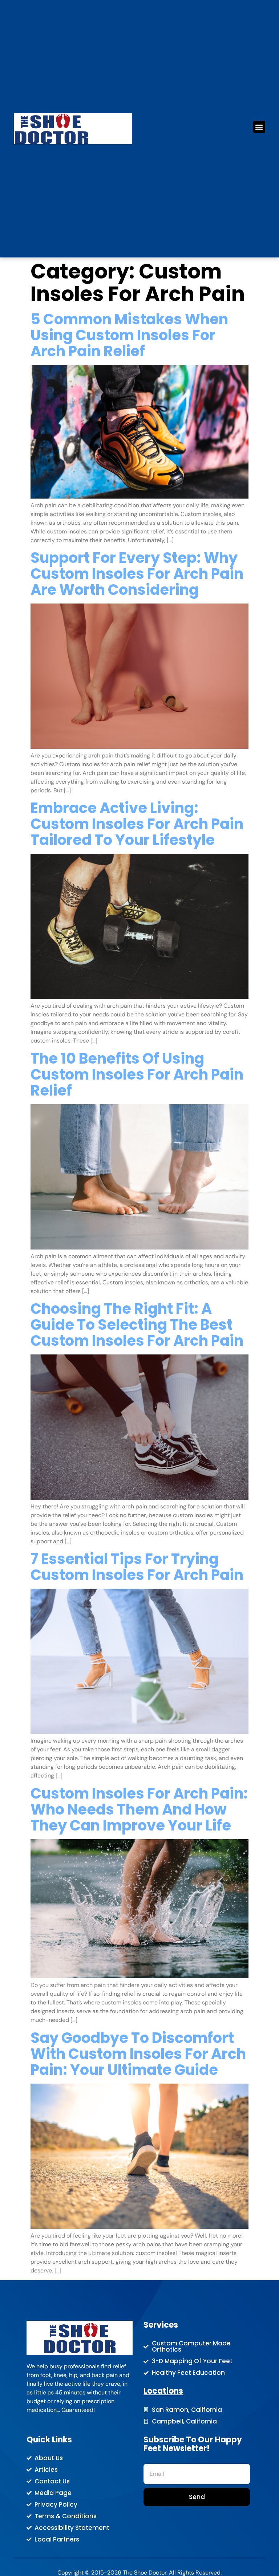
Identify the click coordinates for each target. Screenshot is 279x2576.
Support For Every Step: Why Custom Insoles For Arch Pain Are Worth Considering (137, 574)
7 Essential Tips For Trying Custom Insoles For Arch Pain (137, 1567)
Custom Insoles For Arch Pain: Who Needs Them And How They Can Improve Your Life (139, 1809)
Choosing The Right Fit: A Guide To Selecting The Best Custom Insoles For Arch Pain (137, 1325)
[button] (259, 127)
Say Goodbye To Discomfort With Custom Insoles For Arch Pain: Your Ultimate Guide (138, 2054)
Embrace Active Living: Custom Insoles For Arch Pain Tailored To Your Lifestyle (137, 824)
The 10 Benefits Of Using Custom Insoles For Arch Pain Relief (137, 1074)
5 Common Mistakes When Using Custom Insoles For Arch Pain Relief (129, 335)
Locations (163, 2391)
